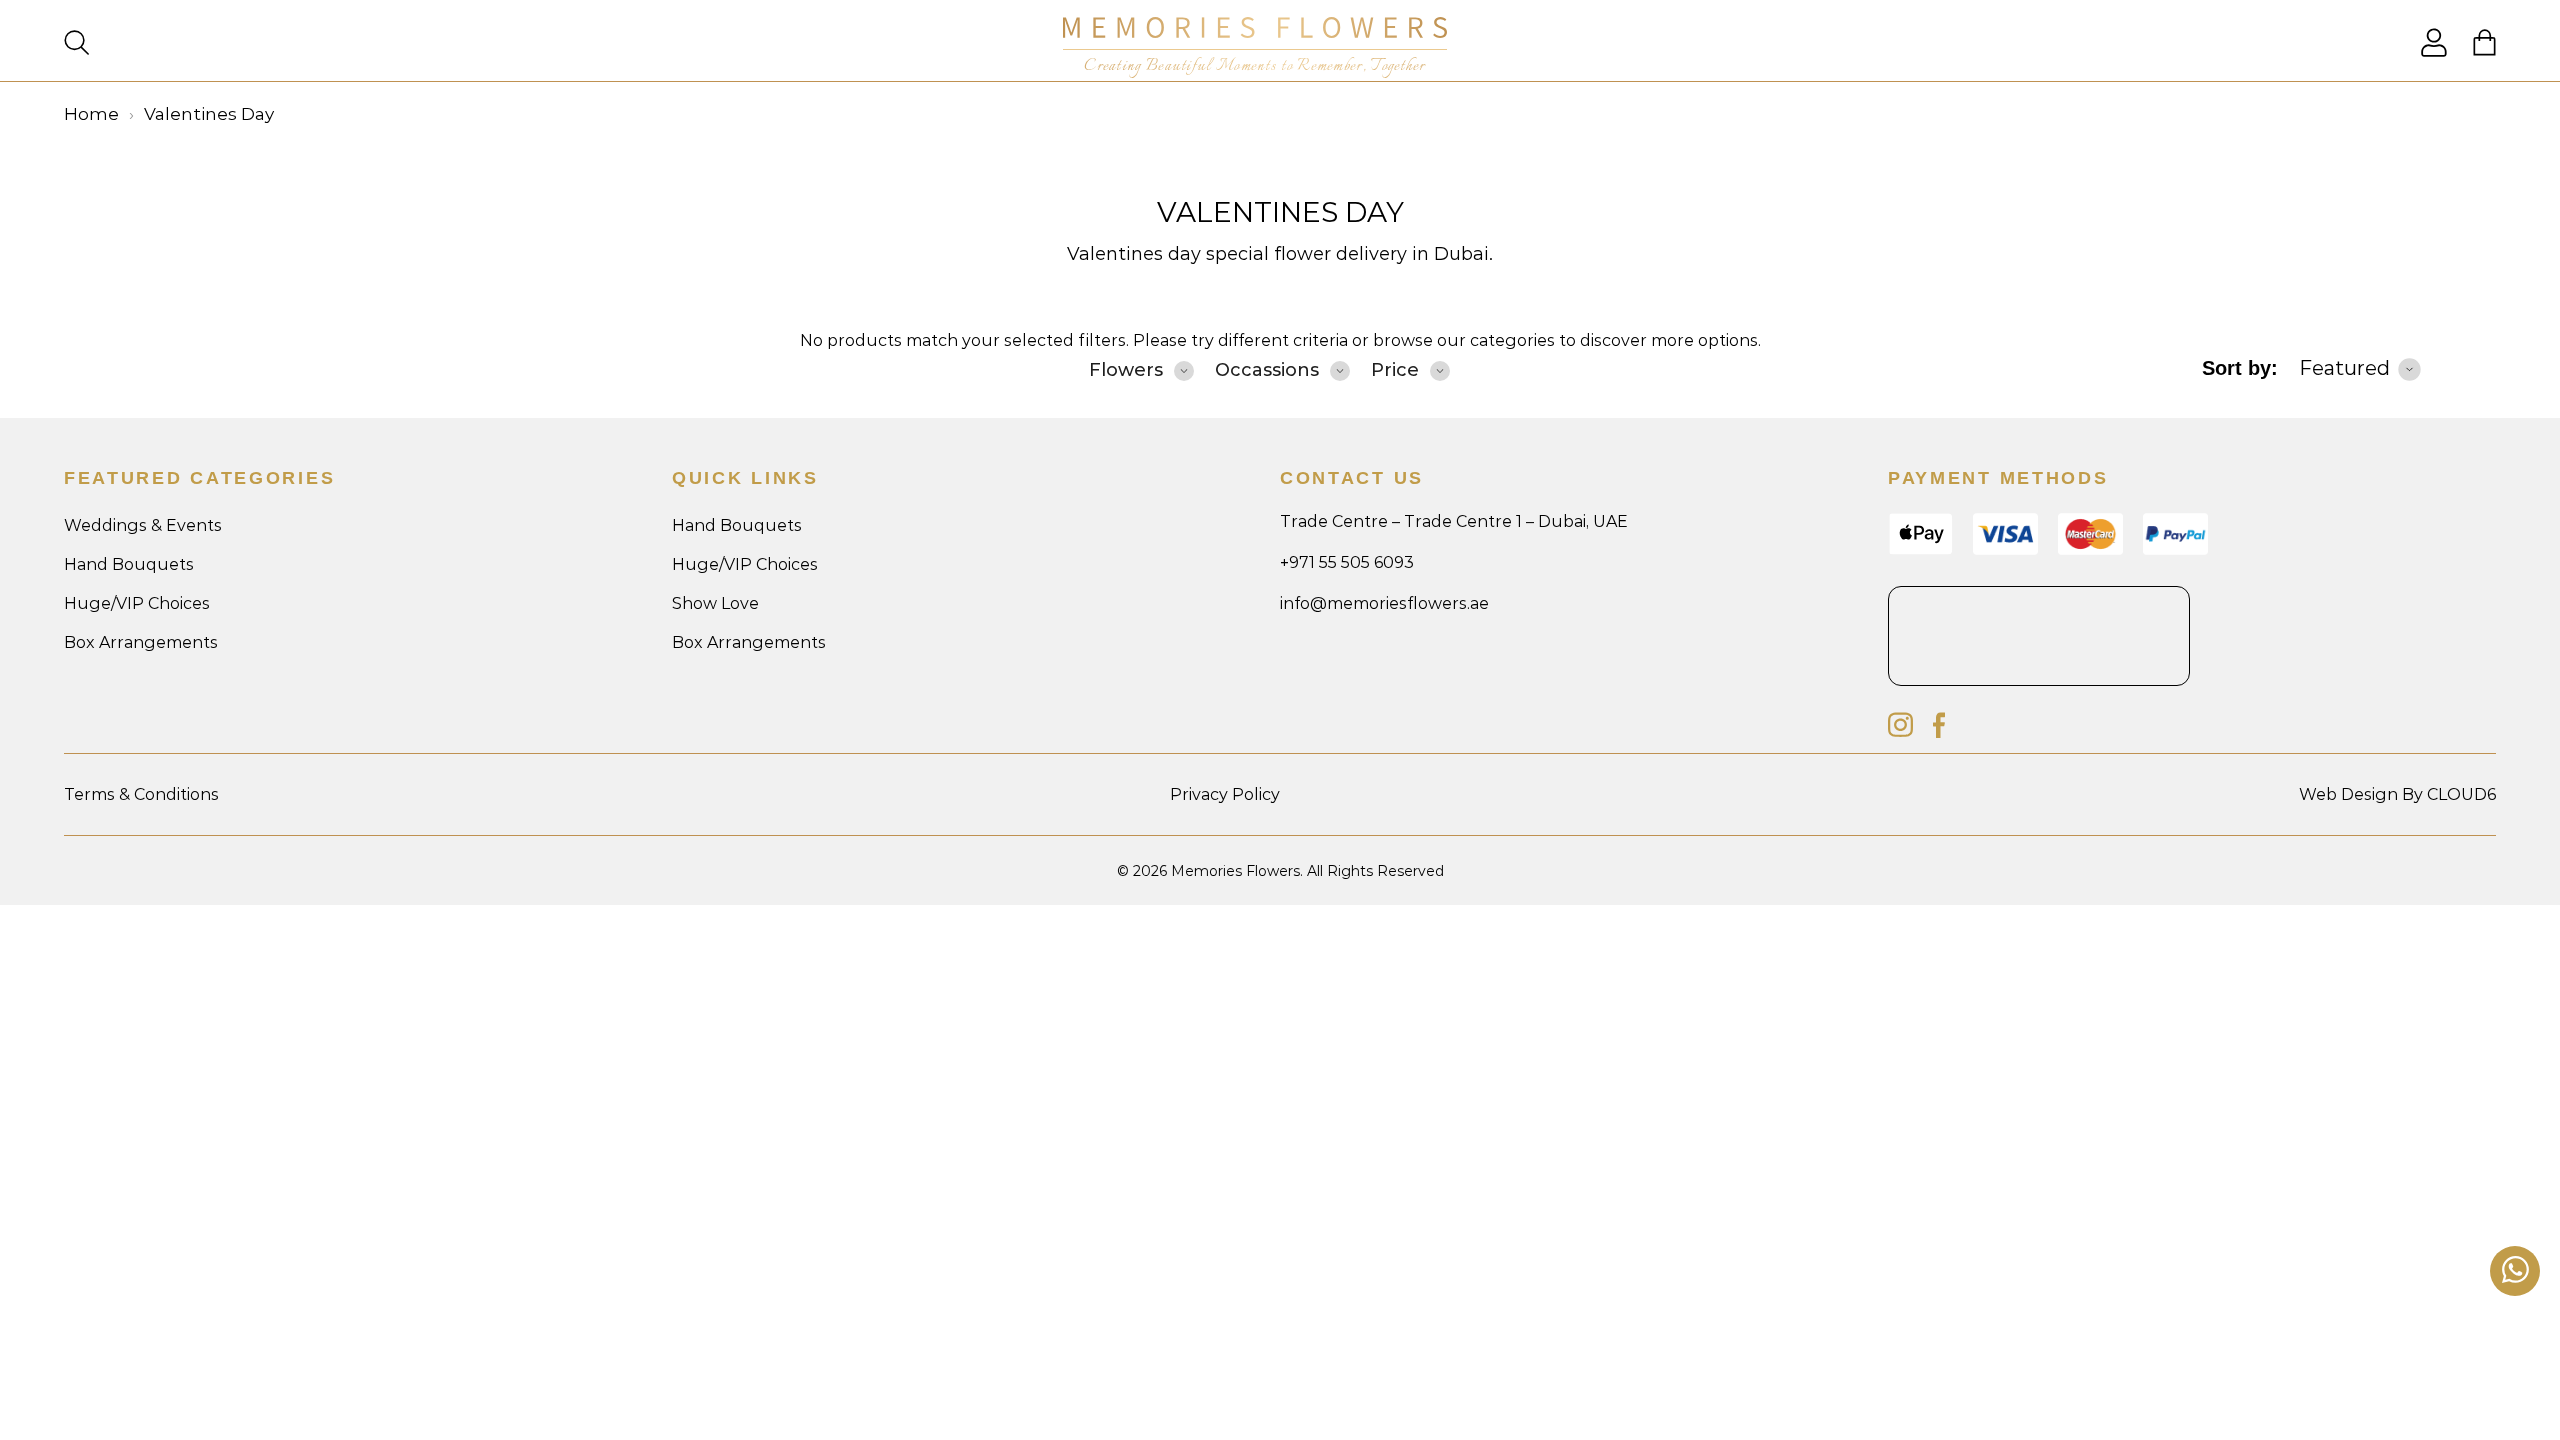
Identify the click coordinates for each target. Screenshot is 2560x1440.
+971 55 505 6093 (1347, 562)
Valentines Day (1280, 212)
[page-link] (2434, 51)
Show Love (715, 603)
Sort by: (2240, 368)
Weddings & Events (143, 525)
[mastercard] (2090, 549)
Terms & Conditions (141, 794)
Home (91, 114)
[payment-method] (2175, 549)
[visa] (1920, 550)
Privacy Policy (1225, 794)
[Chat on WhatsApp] (2515, 1271)
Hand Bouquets (129, 564)
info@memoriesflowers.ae (1384, 603)
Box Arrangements (141, 642)
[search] (76, 45)
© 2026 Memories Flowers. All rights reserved (1280, 871)
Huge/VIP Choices (137, 603)
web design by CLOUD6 (2397, 794)
